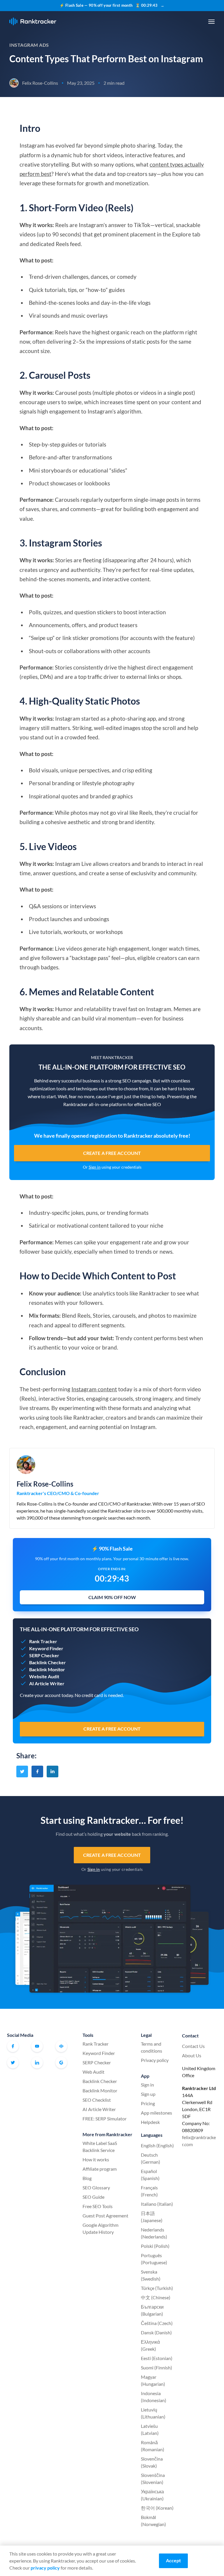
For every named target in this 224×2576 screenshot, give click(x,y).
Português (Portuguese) (154, 2259)
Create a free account (112, 1153)
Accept (173, 2560)
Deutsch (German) (150, 2158)
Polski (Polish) (155, 2246)
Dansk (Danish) (156, 2332)
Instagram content (94, 1389)
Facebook (13, 2046)
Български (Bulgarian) (152, 2310)
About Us (192, 2055)
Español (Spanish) (150, 2175)
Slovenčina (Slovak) (152, 2462)
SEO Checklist (97, 2100)
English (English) (157, 2145)
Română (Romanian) (153, 2446)
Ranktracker (33, 21)
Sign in (95, 1167)
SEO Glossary (96, 2187)
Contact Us (193, 2046)
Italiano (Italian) (157, 2204)
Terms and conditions (152, 2047)
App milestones (156, 2113)
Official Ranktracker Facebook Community (61, 2046)
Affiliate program (100, 2169)
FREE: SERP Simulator (105, 2119)
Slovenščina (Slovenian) (153, 2479)
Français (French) (149, 2191)
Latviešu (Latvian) (150, 2429)
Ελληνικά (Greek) (150, 2345)
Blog (87, 2178)
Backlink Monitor (100, 2090)
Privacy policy (155, 2060)
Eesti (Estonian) (157, 2358)
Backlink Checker (100, 2081)
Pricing (148, 2103)
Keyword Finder (99, 2053)
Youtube (37, 2046)
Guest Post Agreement (105, 2216)
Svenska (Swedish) (151, 2275)
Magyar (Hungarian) (153, 2380)
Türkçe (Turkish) (157, 2288)
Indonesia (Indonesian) (154, 2397)
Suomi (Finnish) (156, 2367)
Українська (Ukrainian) (152, 2495)
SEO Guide (93, 2197)
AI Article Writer (99, 2109)
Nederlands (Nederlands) (154, 2233)
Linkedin (37, 2063)
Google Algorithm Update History (100, 2228)
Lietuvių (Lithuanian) (153, 2413)
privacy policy (45, 2568)
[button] (211, 22)
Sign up (148, 2094)
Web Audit (93, 2072)
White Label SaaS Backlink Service (100, 2147)
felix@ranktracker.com (199, 2141)
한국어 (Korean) (157, 2508)
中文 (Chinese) (156, 2297)
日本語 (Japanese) (152, 2217)
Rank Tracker (96, 2044)
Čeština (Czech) (157, 2323)
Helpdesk (150, 2122)
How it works (96, 2159)
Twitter (13, 2063)
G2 (61, 2063)
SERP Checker (97, 2062)
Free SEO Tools (98, 2206)
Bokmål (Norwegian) (153, 2521)
